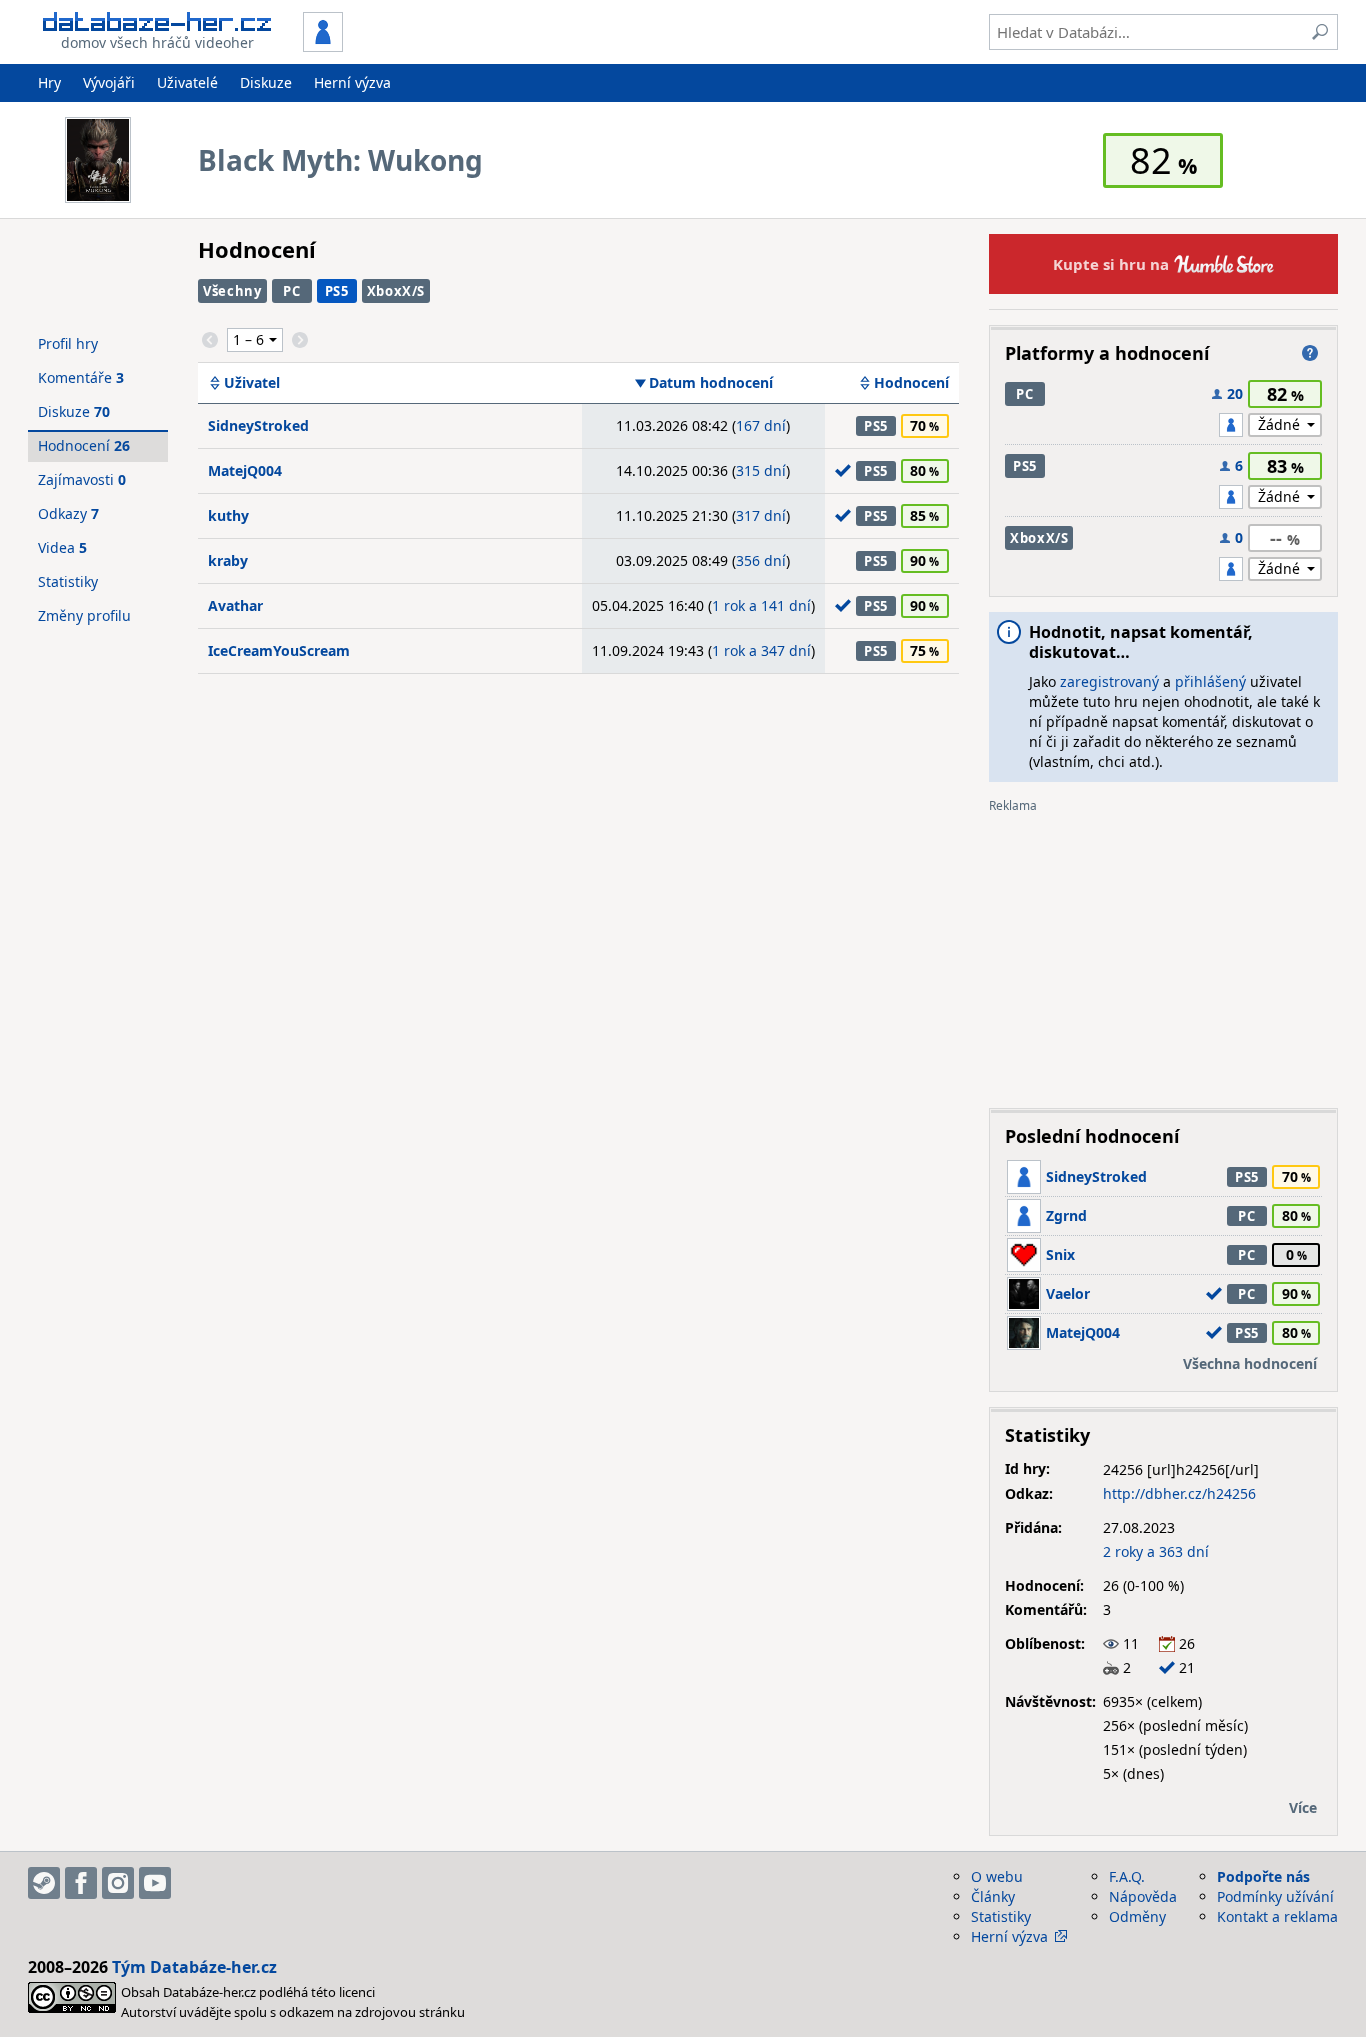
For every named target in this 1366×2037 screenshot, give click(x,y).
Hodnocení (911, 383)
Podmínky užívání (1275, 1896)
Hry (49, 82)
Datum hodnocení (711, 383)
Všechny (232, 291)
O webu (997, 1876)
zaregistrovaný (1109, 681)
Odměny (1137, 1916)
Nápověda (1143, 1896)
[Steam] (44, 1883)
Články (993, 1896)
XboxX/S (396, 291)
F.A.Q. (1127, 1876)
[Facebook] (81, 1883)
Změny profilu (84, 615)
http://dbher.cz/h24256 (1179, 1493)
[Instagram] (118, 1883)
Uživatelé (187, 82)
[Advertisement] (1163, 953)
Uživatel (252, 383)
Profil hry (68, 343)
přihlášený (1210, 681)
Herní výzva (352, 82)
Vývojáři (109, 82)
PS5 (337, 291)
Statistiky (68, 581)
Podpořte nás (1263, 1876)
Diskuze (266, 82)
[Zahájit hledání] (1320, 32)
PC (291, 291)
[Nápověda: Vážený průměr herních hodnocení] (1310, 353)
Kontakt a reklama (1277, 1916)
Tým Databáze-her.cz (194, 1967)
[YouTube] (155, 1883)
